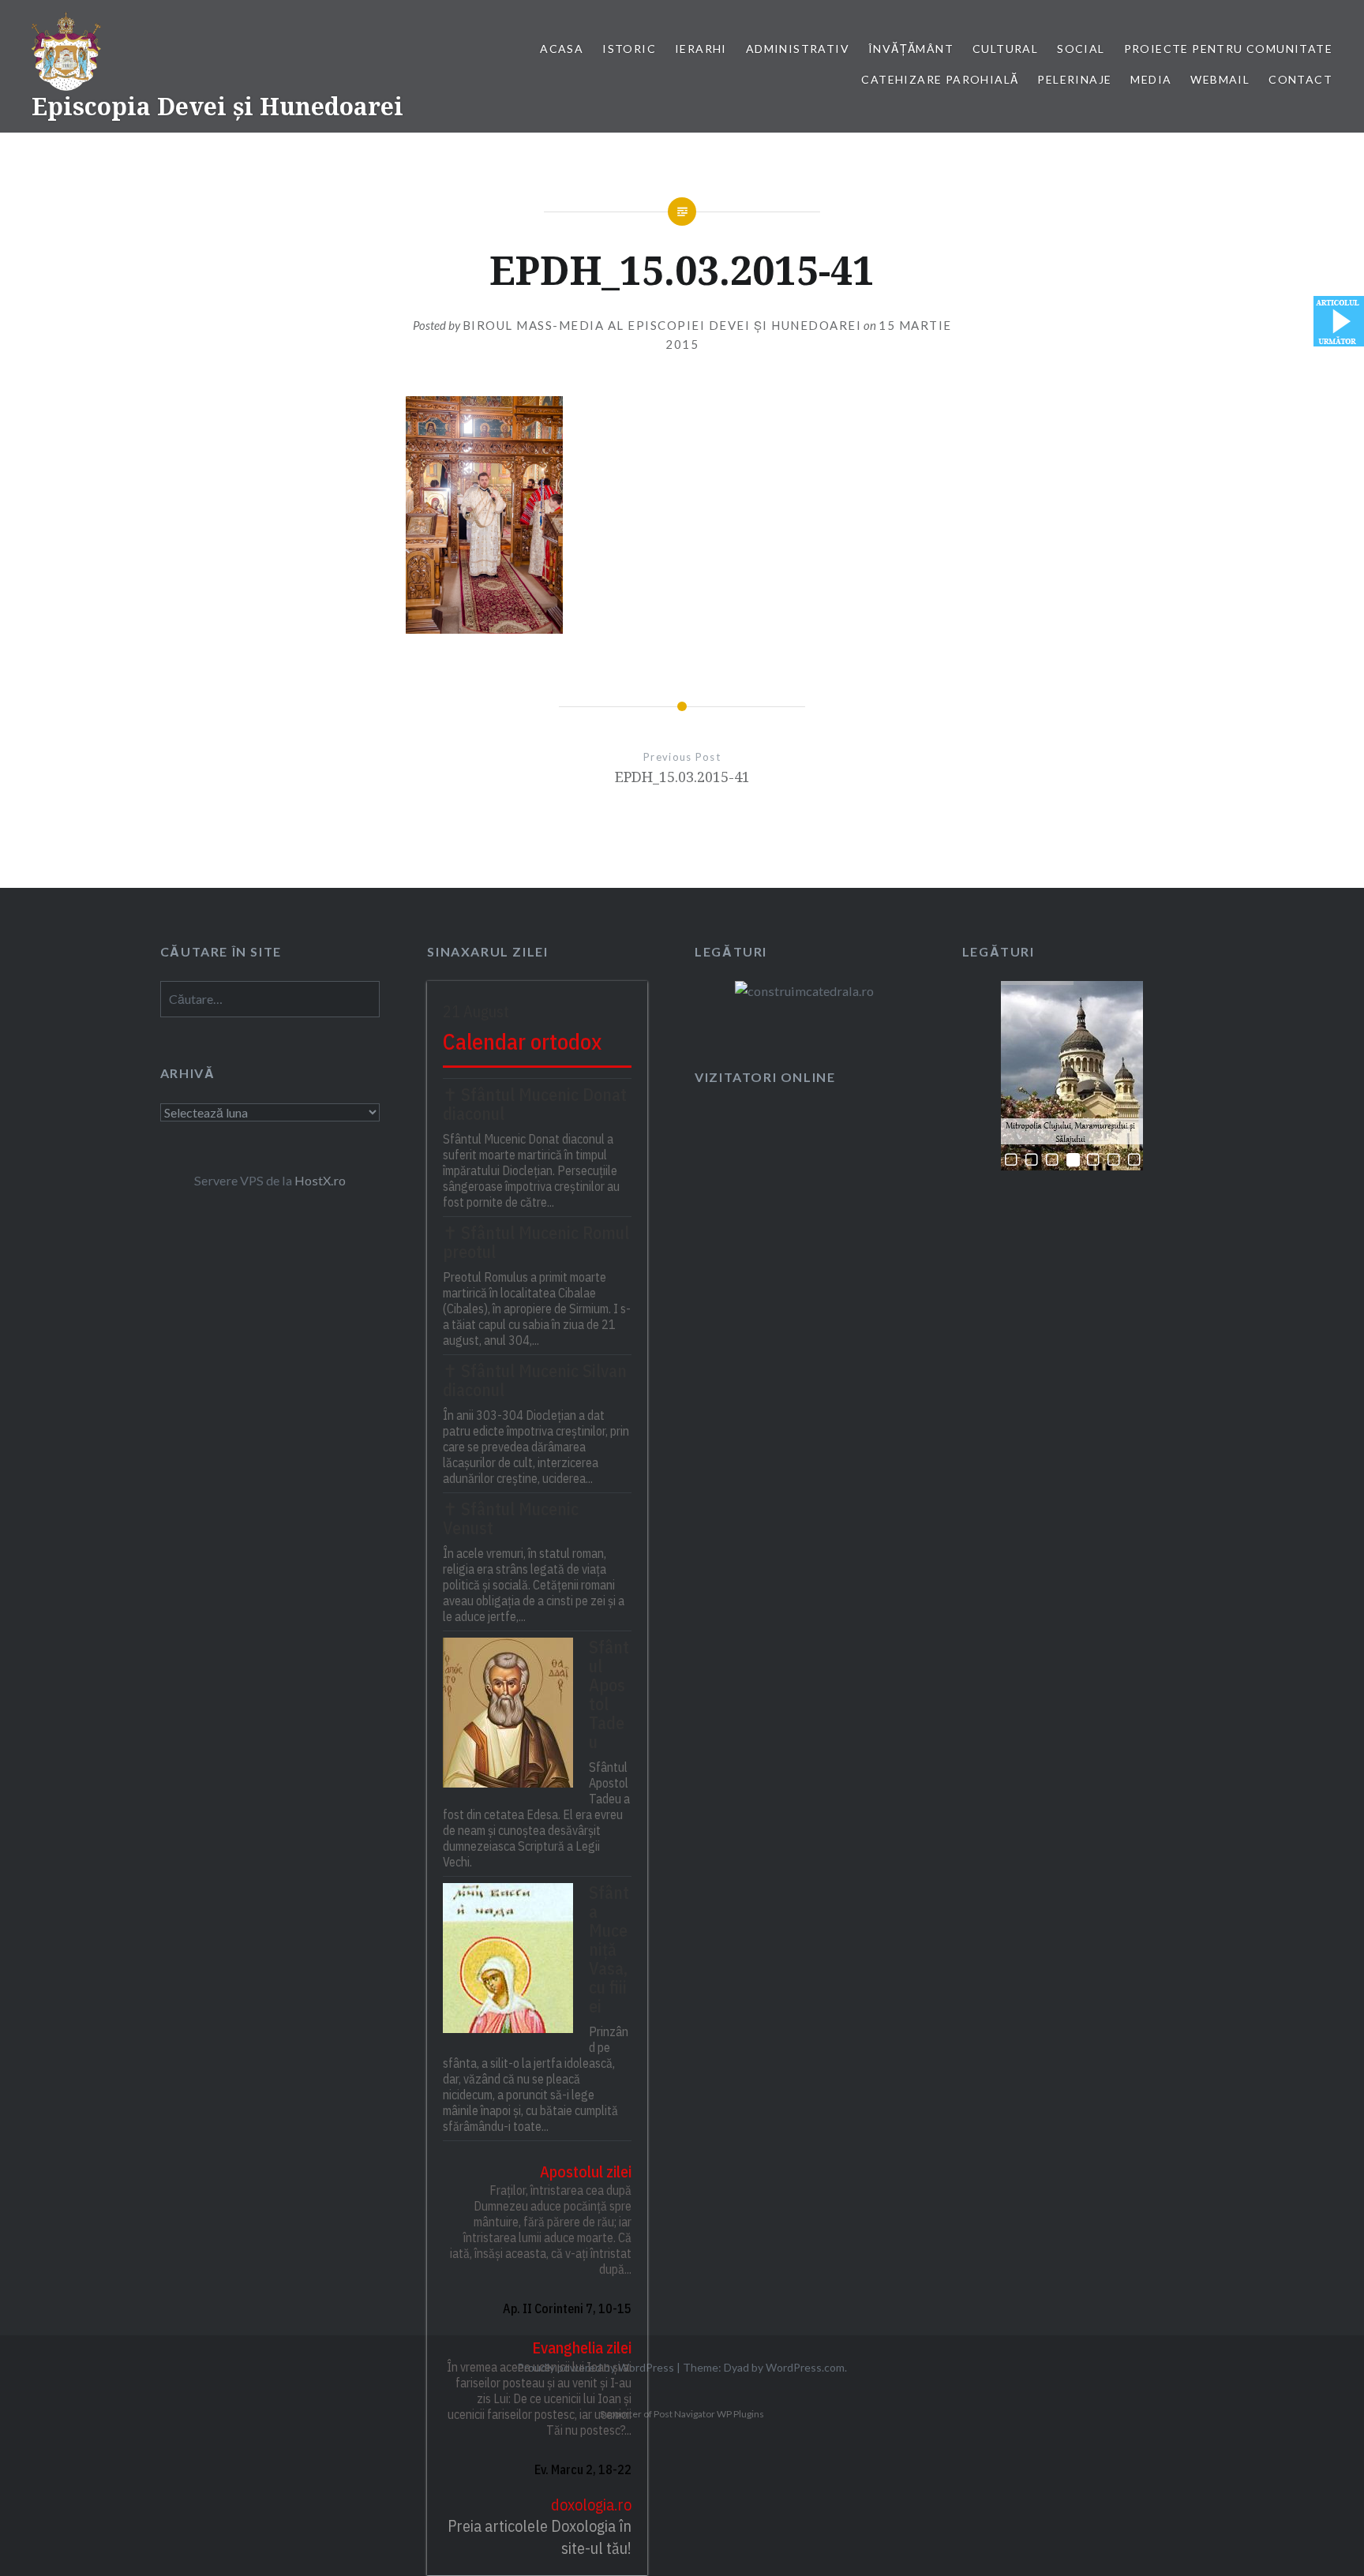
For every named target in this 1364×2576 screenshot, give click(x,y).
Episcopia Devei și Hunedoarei (217, 106)
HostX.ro (320, 1180)
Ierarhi (701, 49)
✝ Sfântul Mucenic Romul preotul (536, 1242)
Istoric (629, 49)
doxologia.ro (591, 2505)
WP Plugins (740, 2414)
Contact (1300, 79)
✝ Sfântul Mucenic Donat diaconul (535, 1104)
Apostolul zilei (586, 2172)
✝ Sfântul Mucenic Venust (511, 1518)
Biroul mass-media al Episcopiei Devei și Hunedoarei (662, 325)
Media (1151, 79)
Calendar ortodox (522, 1041)
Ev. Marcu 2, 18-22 (583, 2469)
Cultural (1005, 49)
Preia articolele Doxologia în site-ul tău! (540, 2537)
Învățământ (911, 49)
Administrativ (798, 49)
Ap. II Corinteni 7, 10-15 (567, 2308)
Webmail (1220, 79)
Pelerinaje (1074, 79)
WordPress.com (805, 2367)
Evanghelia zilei (582, 2348)
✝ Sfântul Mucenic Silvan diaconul (535, 1380)
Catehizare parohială (940, 79)
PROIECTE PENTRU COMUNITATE (1228, 49)
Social (1081, 49)
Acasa (562, 49)
